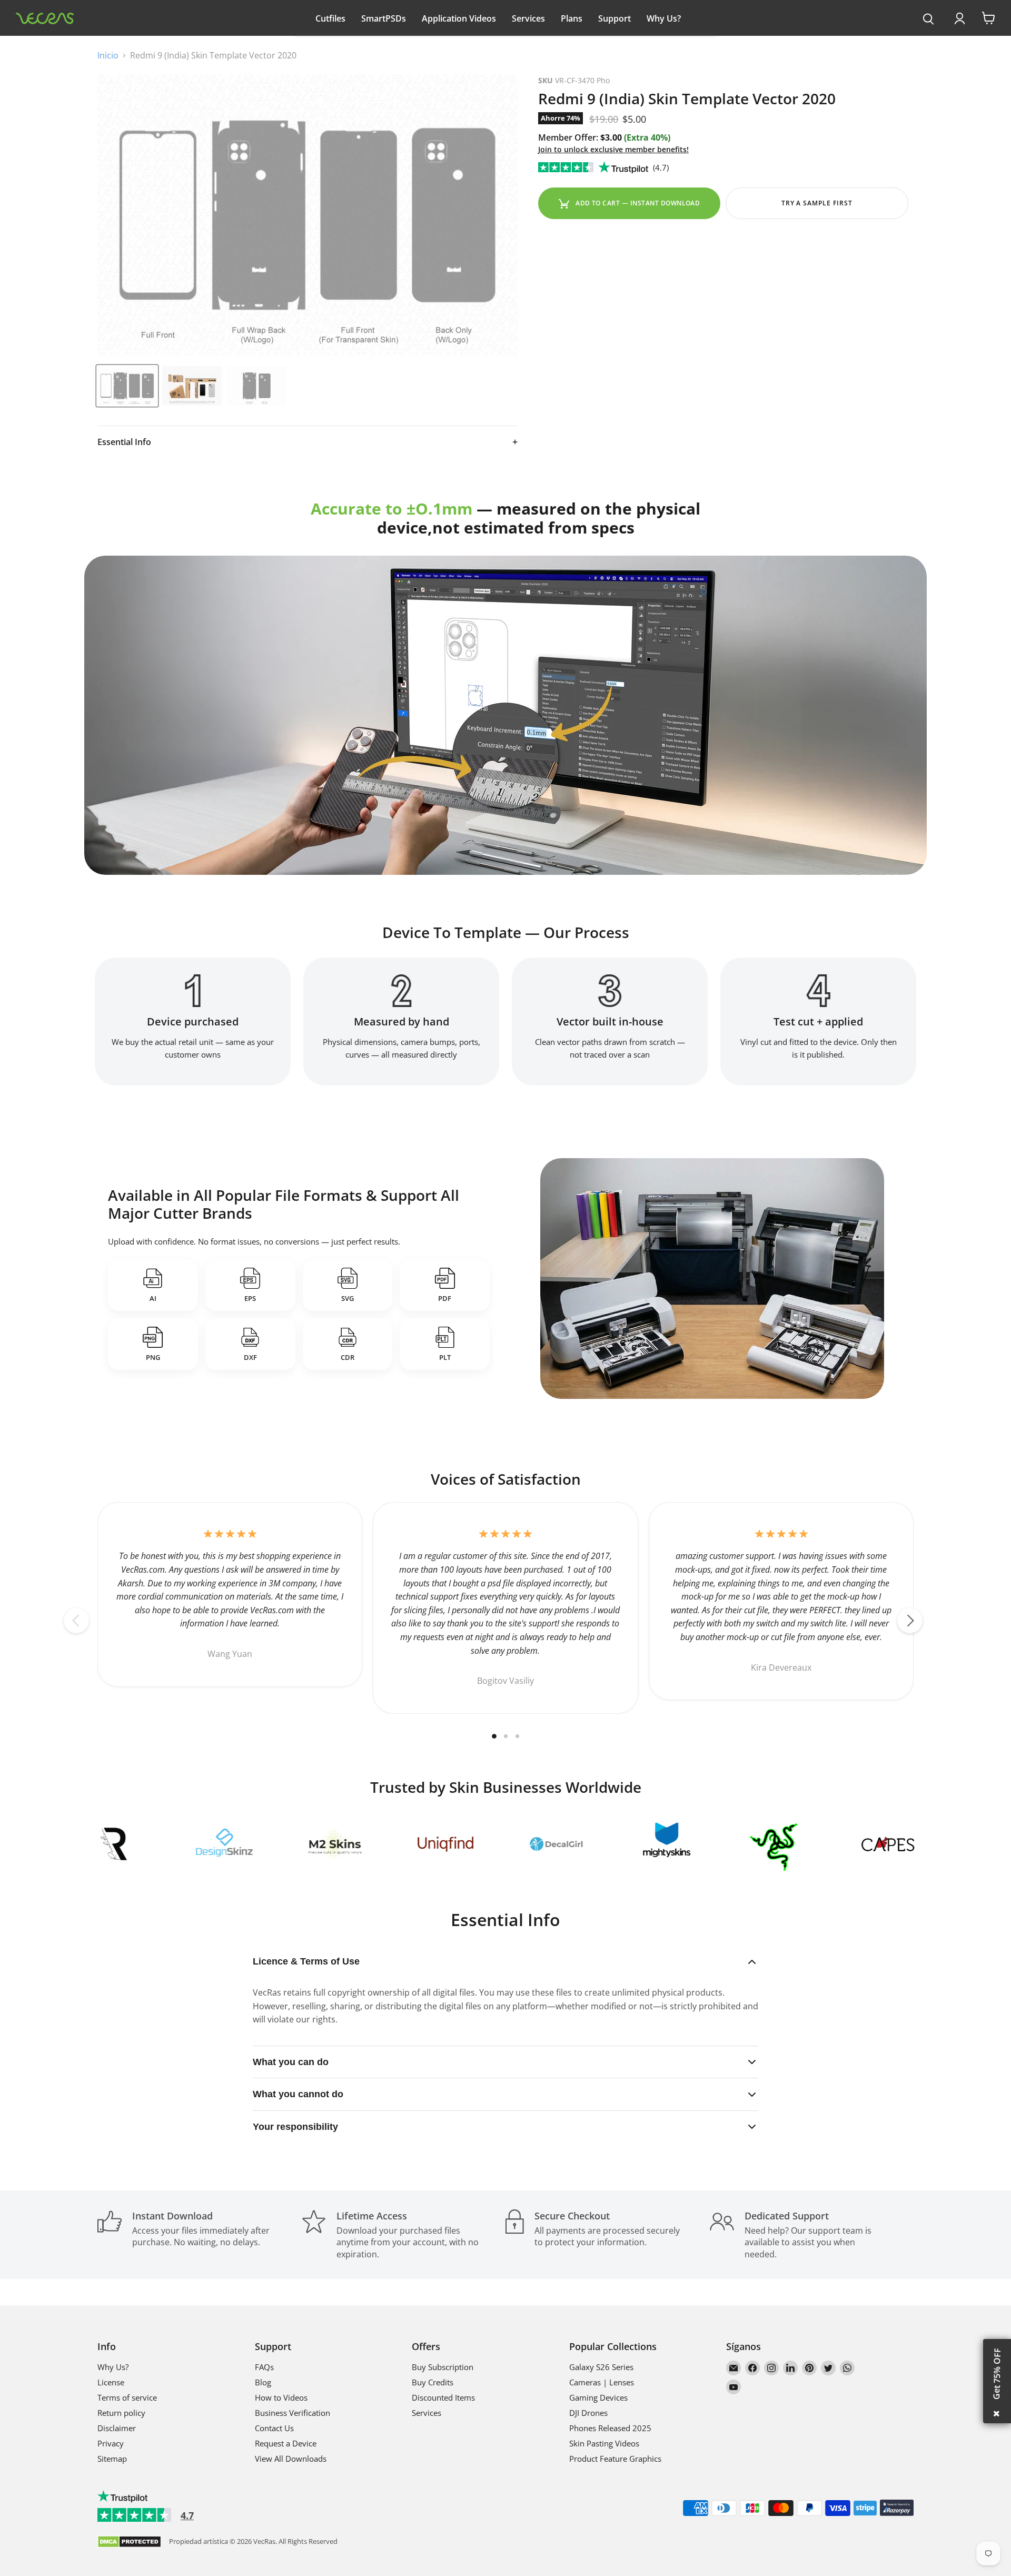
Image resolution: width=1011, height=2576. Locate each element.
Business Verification (293, 2413)
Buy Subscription (443, 2367)
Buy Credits (433, 2382)
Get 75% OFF (997, 2374)
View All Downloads (291, 2459)
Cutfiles (330, 18)
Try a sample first (817, 203)
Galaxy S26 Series (601, 2367)
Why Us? (664, 18)
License (111, 2382)
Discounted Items (443, 2397)
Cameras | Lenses (602, 2382)
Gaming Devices (598, 2397)
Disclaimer (117, 2428)
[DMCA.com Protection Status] (129, 2543)
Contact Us (274, 2428)
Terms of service (127, 2397)
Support (614, 18)
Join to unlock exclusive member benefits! (613, 149)
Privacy (111, 2443)
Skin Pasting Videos (604, 2443)
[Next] (910, 1621)
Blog (263, 2382)
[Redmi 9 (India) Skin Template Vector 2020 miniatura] (127, 386)
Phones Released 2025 (610, 2428)
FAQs (264, 2367)
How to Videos (281, 2397)
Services (528, 18)
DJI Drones (588, 2413)
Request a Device (286, 2443)
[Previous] (76, 1621)
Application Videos (459, 18)
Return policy (121, 2413)
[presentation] (929, 19)
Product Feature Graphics (615, 2459)
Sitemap (112, 2459)
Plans (572, 18)
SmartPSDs (384, 18)
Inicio (108, 55)
